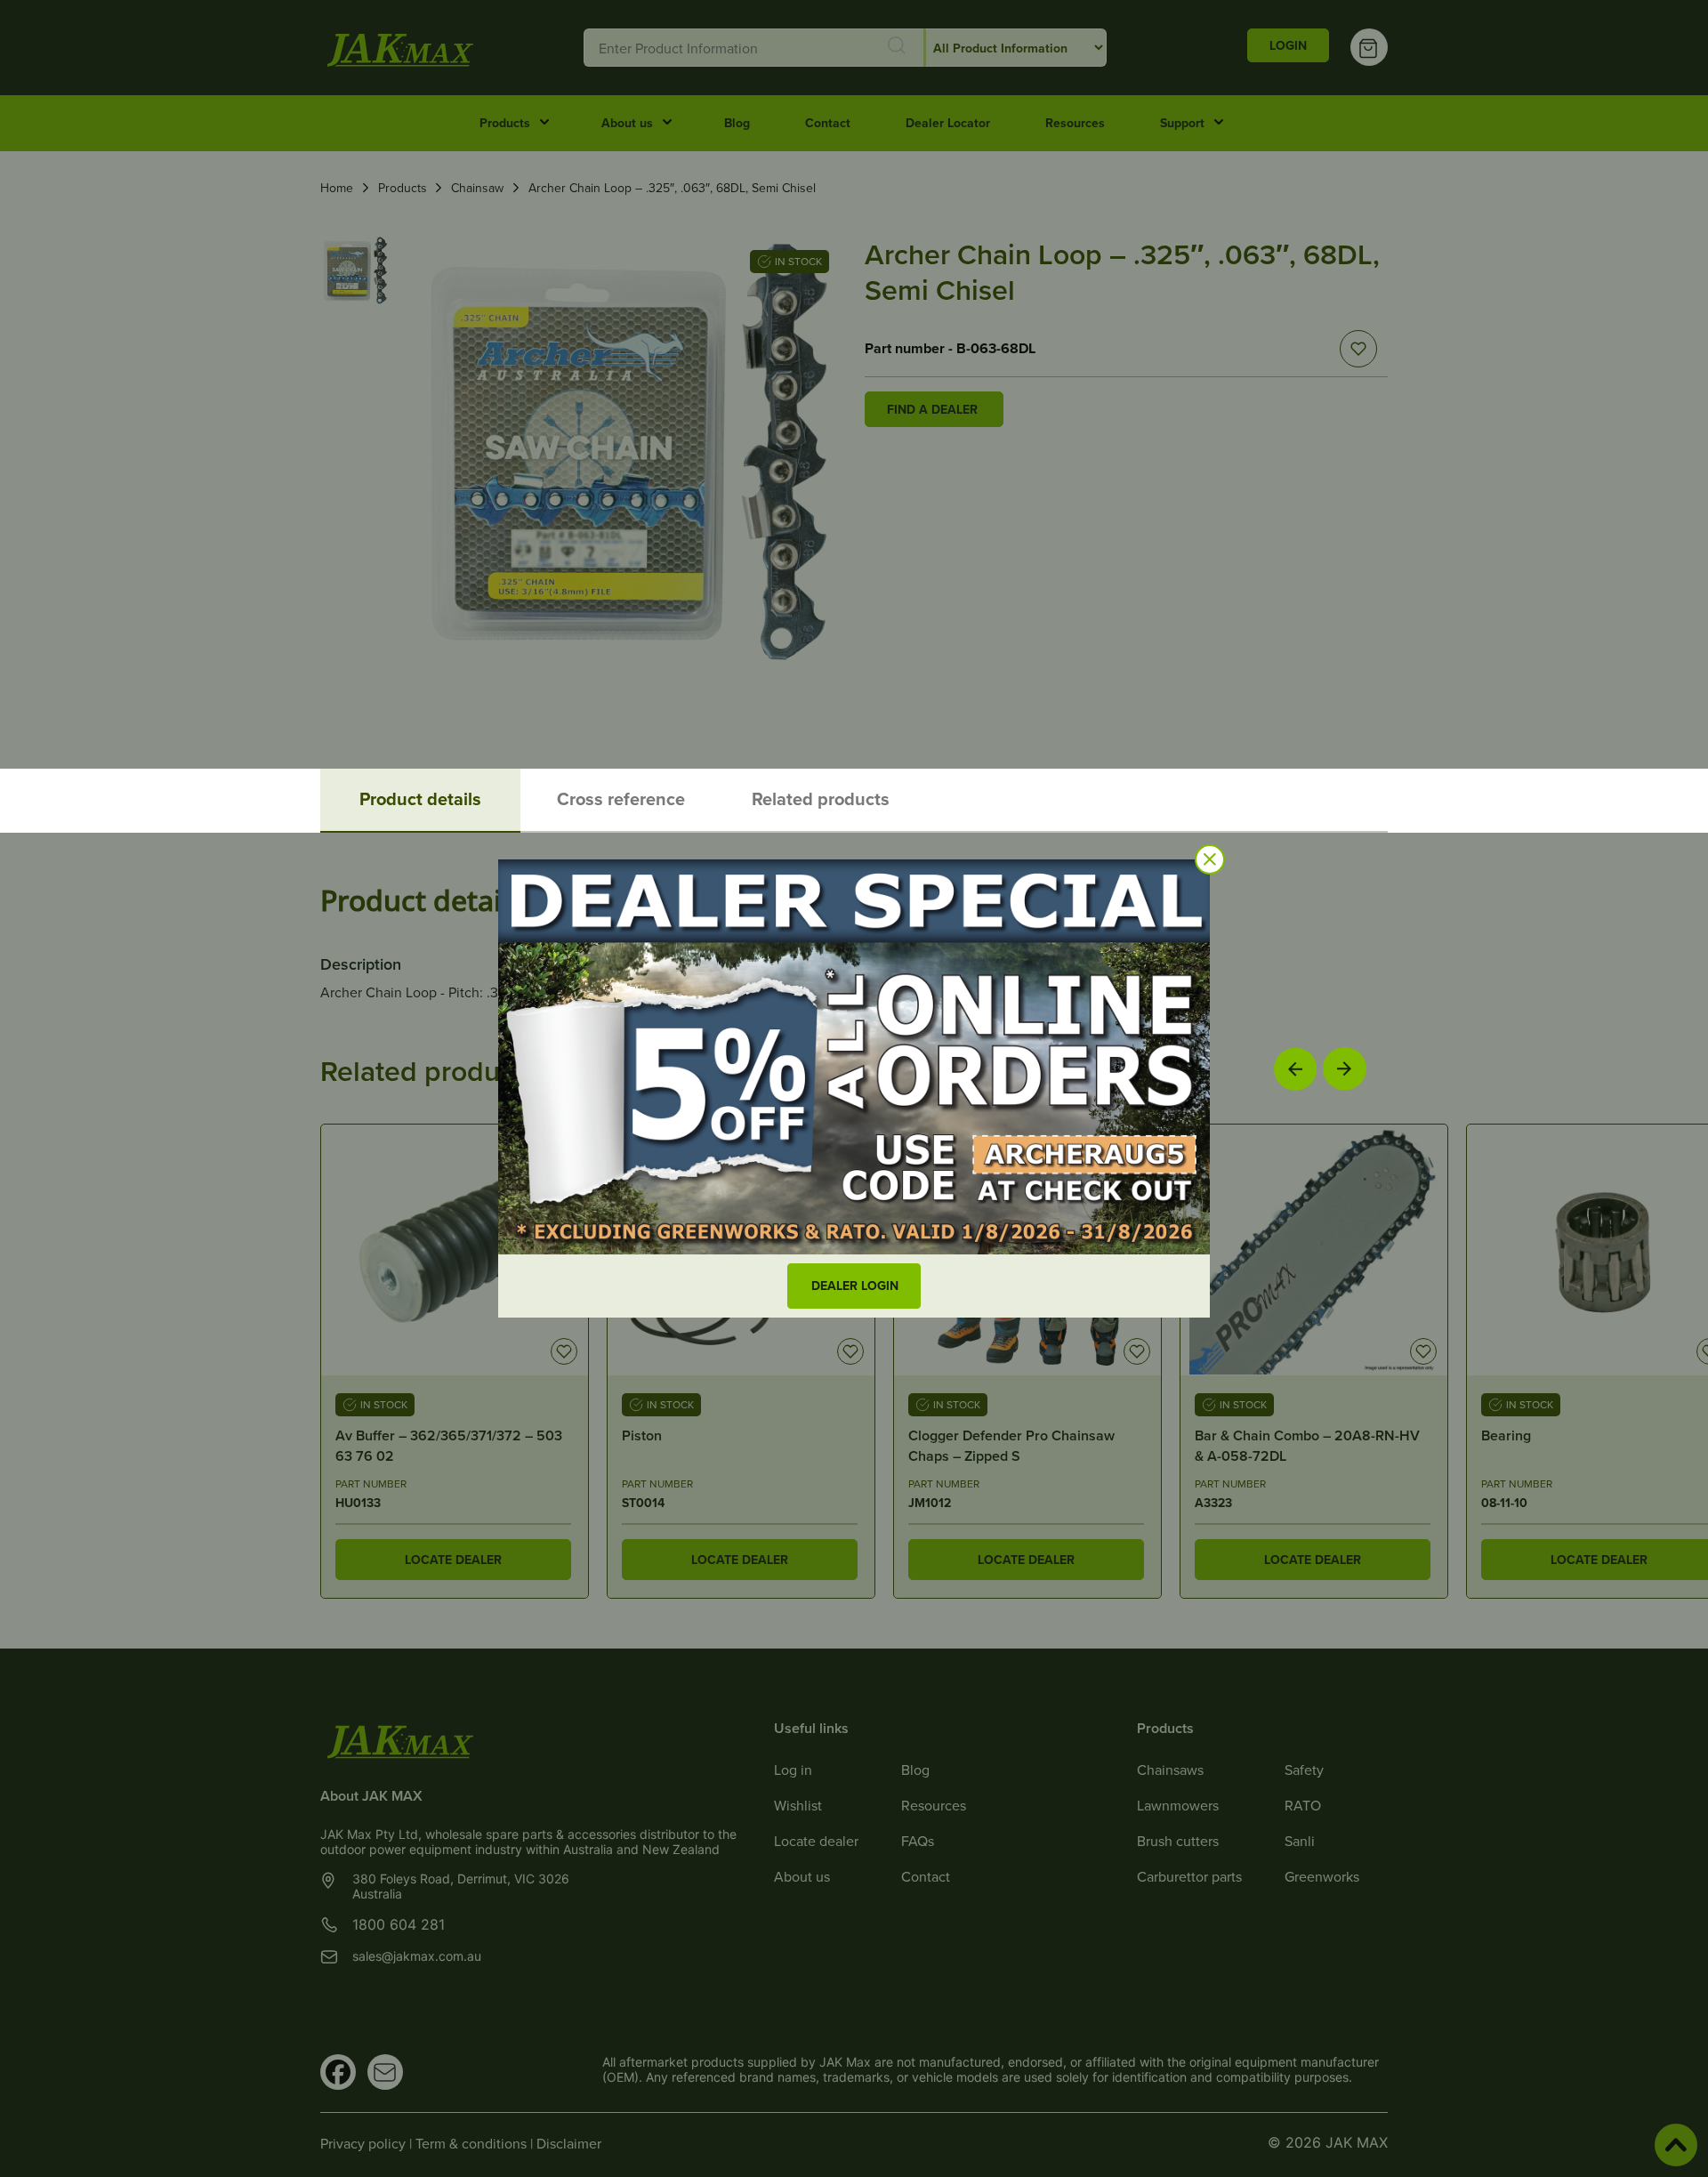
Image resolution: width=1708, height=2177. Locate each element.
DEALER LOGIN (855, 1286)
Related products (821, 798)
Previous (1295, 1068)
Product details (420, 798)
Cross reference (621, 798)
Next (1345, 1068)
